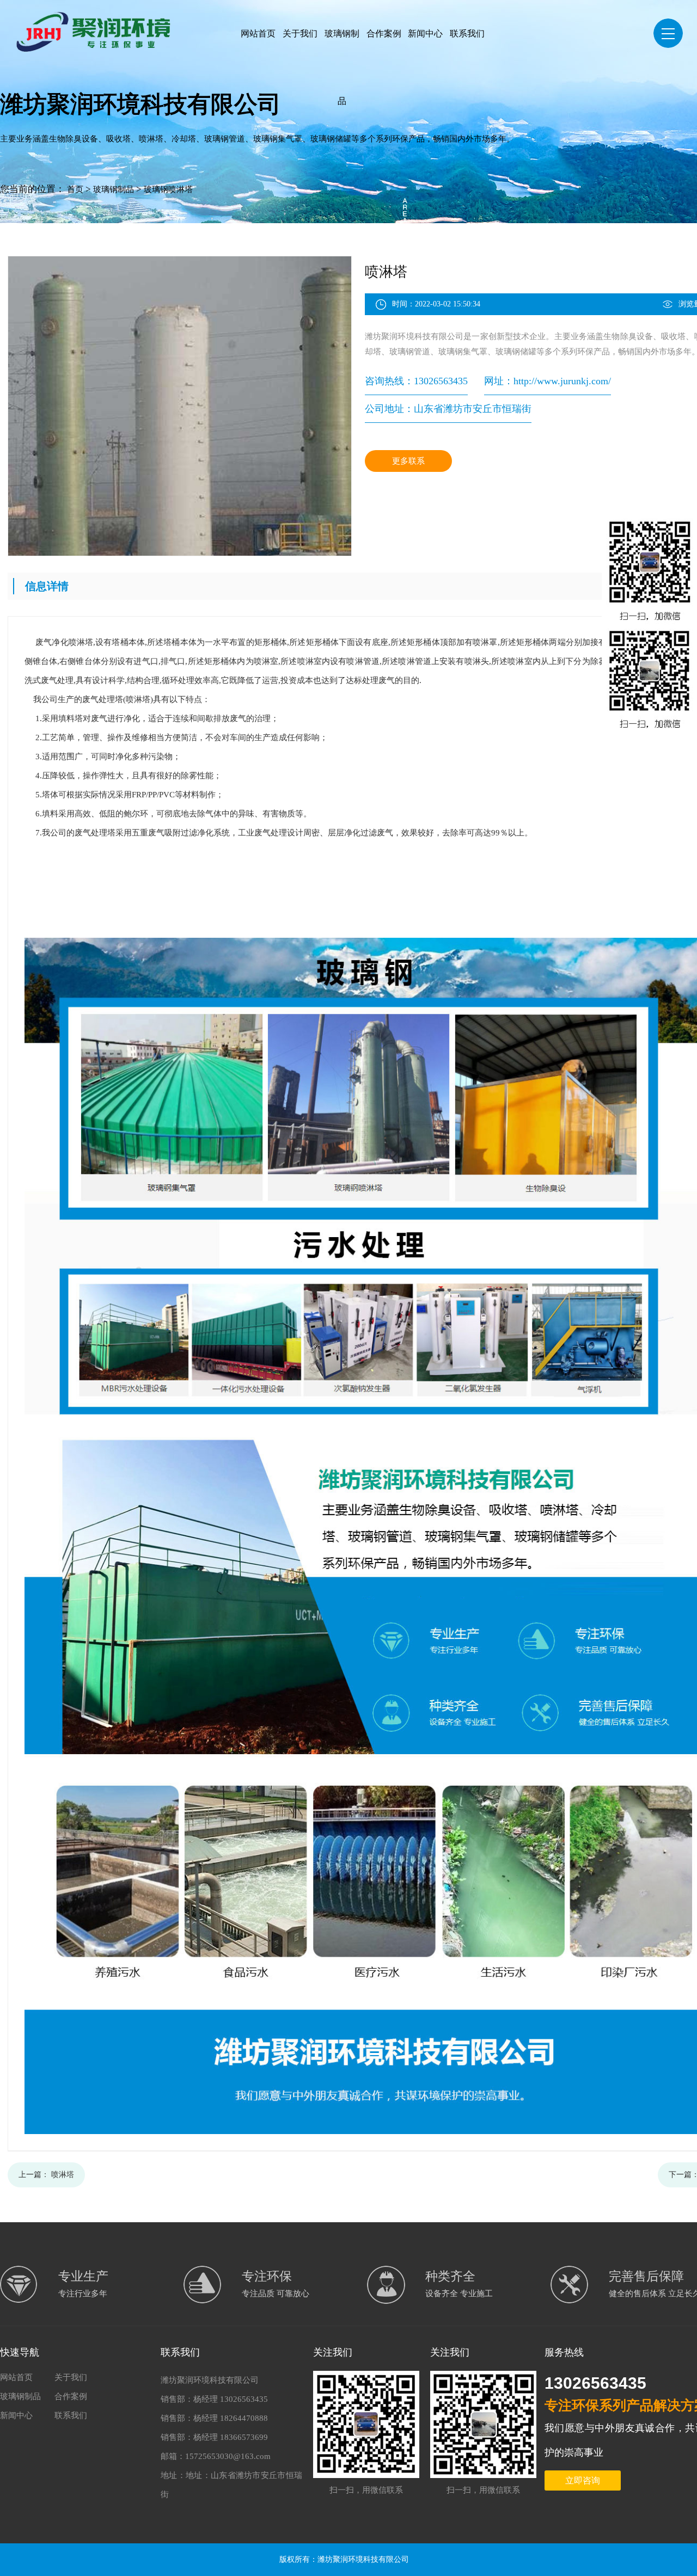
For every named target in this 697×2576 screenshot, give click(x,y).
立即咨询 (583, 2480)
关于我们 (300, 33)
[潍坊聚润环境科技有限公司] (99, 26)
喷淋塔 (63, 2175)
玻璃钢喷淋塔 (168, 189)
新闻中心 (425, 33)
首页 (75, 189)
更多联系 (408, 461)
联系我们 (467, 33)
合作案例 (384, 33)
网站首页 (258, 33)
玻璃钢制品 (342, 67)
